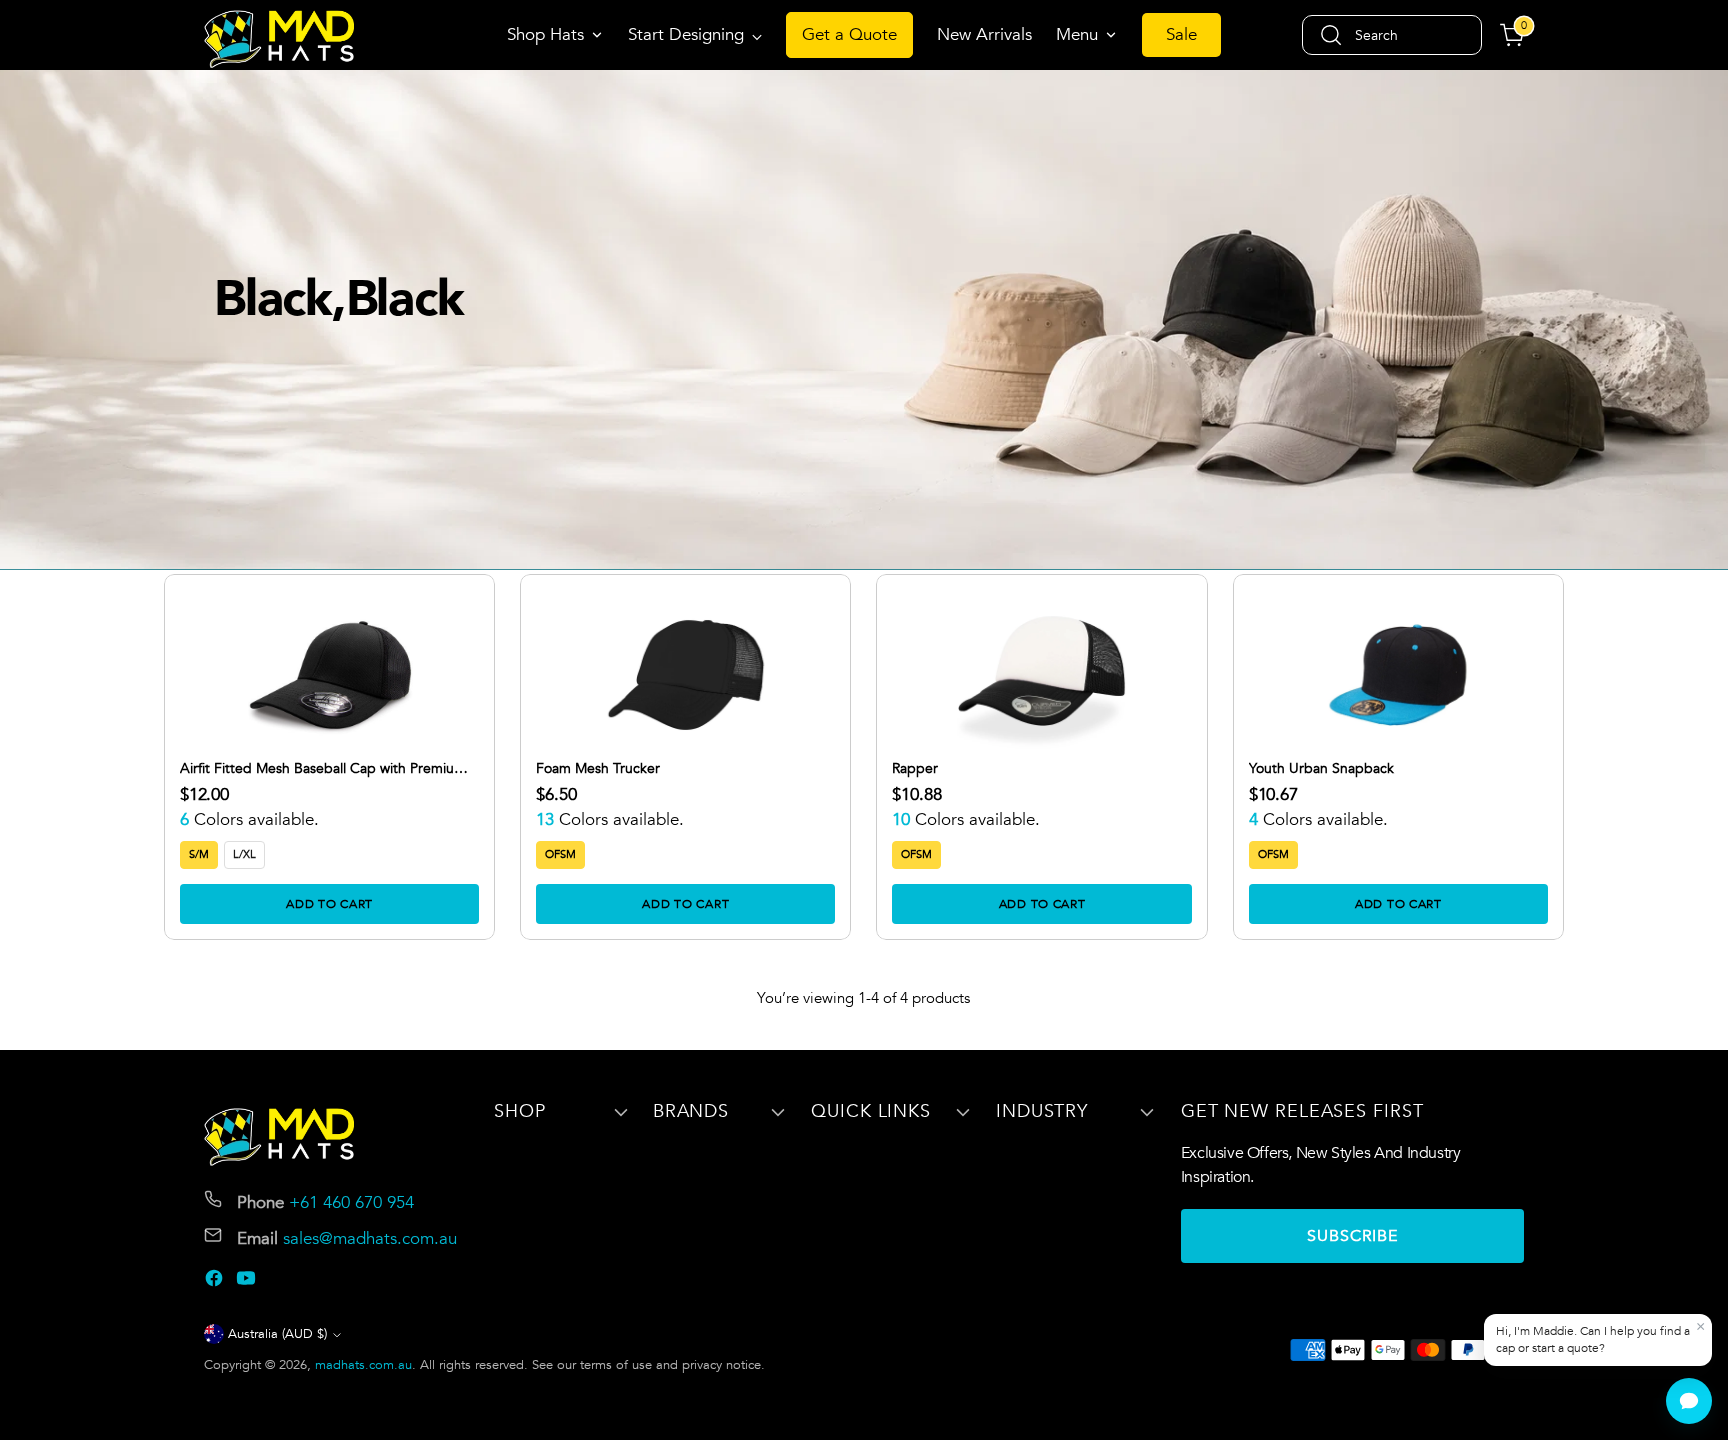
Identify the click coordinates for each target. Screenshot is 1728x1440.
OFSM (560, 854)
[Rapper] (1041, 675)
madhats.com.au (363, 1365)
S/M (199, 854)
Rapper (915, 769)
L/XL (244, 854)
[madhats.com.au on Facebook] (216, 1282)
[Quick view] (452, 617)
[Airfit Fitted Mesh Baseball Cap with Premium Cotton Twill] (329, 675)
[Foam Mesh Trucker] (685, 675)
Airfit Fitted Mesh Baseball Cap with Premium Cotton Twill (323, 769)
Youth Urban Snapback (1321, 769)
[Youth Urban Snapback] (1398, 675)
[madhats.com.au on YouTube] (248, 1282)
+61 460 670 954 (351, 1202)
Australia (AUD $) (277, 1334)
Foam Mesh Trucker (598, 769)
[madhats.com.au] (279, 39)
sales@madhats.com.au (370, 1238)
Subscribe (1352, 1236)
